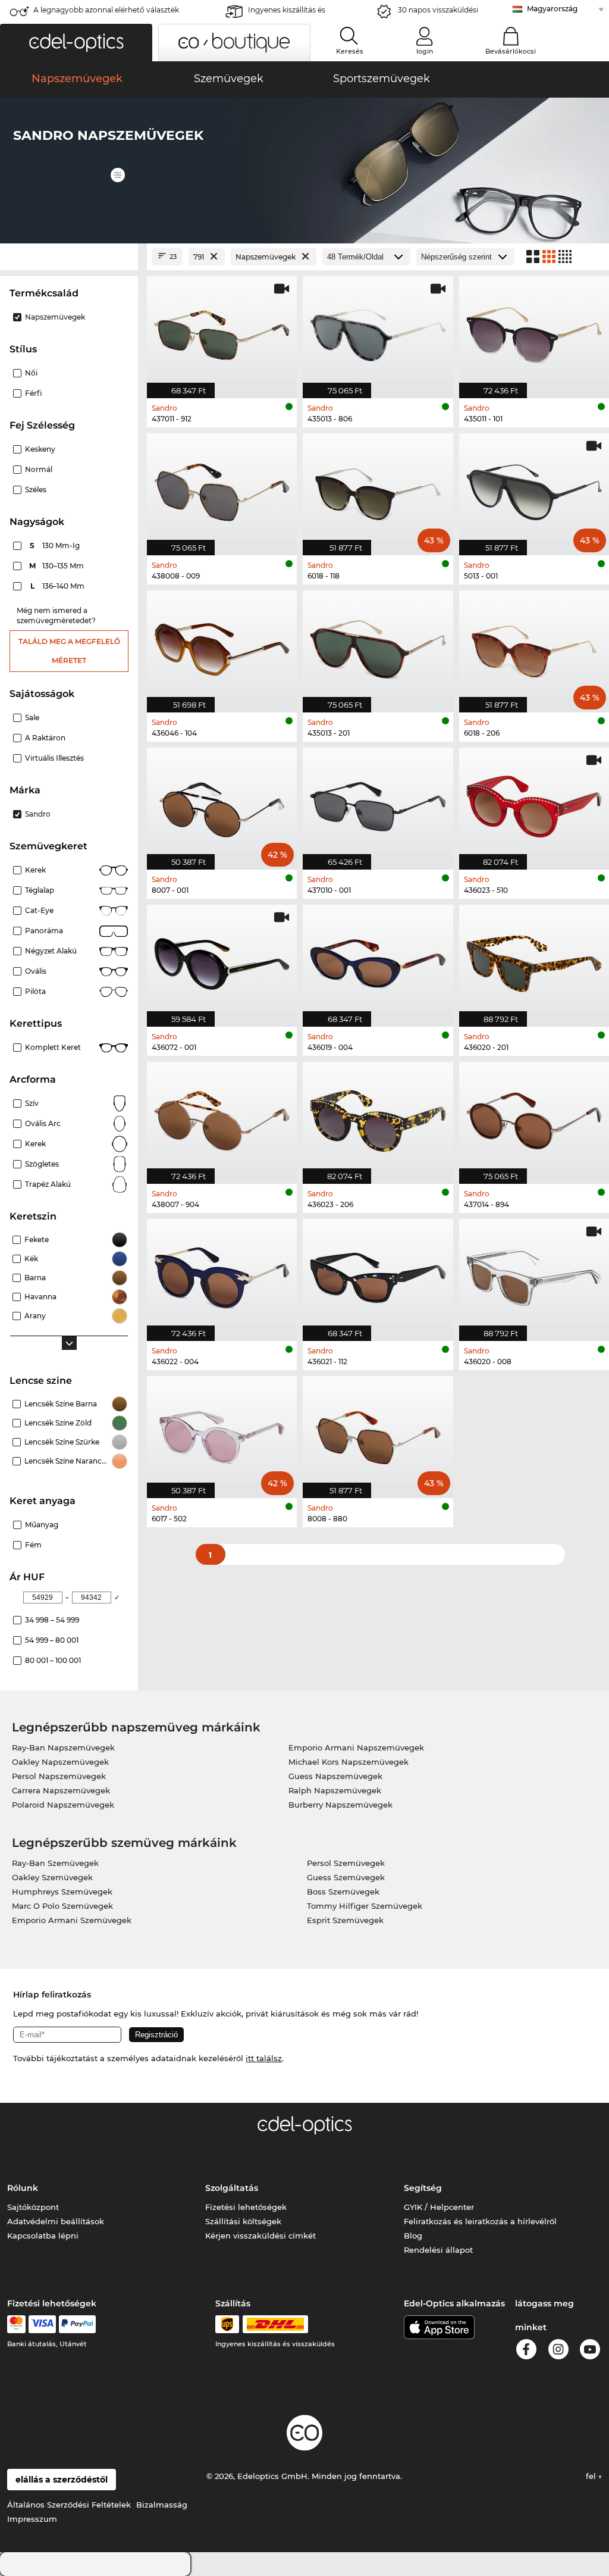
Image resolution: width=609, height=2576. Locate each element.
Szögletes (42, 1164)
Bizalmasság (162, 2505)
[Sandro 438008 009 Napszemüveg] (222, 488)
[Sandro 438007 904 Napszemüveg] (222, 1117)
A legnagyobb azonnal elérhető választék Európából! (106, 13)
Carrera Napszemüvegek (61, 1790)
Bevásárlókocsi (511, 51)
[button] (76, 43)
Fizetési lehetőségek (246, 2207)
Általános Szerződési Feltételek (69, 2505)
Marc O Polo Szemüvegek (62, 1906)
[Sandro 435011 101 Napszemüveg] (534, 331)
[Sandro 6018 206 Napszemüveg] (534, 645)
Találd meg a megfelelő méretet (69, 651)
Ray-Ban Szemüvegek (55, 1863)
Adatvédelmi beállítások (56, 2221)
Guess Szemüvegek (346, 1877)
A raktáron (45, 738)
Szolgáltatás (232, 2188)
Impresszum (32, 2519)
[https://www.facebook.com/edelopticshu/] (526, 2351)
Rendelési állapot (438, 2250)
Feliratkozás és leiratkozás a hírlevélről (480, 2221)
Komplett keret (53, 1047)
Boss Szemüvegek (343, 1892)
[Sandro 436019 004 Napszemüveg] (378, 959)
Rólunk (23, 2188)
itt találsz (264, 2058)
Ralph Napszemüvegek (335, 1790)
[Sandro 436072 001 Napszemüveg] (222, 959)
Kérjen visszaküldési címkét (260, 2236)
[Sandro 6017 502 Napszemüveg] (222, 1431)
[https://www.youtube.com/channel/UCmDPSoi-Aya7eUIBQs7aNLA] (590, 2351)
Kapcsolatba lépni (43, 2236)
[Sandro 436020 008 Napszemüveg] (534, 1274)
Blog (413, 2236)
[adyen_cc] (16, 2324)
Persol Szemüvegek (346, 1863)
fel (592, 2476)
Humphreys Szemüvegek (62, 1892)
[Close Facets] (69, 257)
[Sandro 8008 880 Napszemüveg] (378, 1431)
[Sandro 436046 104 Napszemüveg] (222, 645)
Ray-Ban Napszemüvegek (63, 1747)
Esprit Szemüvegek (345, 1920)
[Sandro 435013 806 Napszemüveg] (378, 331)
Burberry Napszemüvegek (340, 1805)
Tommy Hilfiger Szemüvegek (365, 1906)
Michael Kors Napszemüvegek (349, 1762)
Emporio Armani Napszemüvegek (356, 1747)
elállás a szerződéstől (62, 2480)
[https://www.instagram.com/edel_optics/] (558, 2351)
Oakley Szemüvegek (52, 1877)
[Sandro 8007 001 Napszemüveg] (222, 802)
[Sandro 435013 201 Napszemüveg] (378, 645)
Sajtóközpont (33, 2207)
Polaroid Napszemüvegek (63, 1805)
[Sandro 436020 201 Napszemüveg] (534, 959)
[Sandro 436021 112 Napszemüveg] (378, 1274)
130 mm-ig (56, 545)
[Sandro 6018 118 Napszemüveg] (378, 488)
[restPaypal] (78, 2324)
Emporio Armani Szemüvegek (72, 1920)
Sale (32, 718)
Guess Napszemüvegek (335, 1776)
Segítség (423, 2188)
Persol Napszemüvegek (59, 1776)
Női (31, 373)
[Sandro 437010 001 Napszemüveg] (378, 802)
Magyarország (552, 9)
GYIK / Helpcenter (439, 2207)
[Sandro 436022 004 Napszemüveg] (222, 1274)
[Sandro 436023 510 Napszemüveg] (534, 802)
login (425, 51)
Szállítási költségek (243, 2221)
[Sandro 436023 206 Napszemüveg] (378, 1117)
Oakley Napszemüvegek (60, 1762)
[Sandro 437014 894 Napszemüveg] (534, 1117)
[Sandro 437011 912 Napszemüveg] (222, 331)
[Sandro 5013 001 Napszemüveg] (534, 488)
